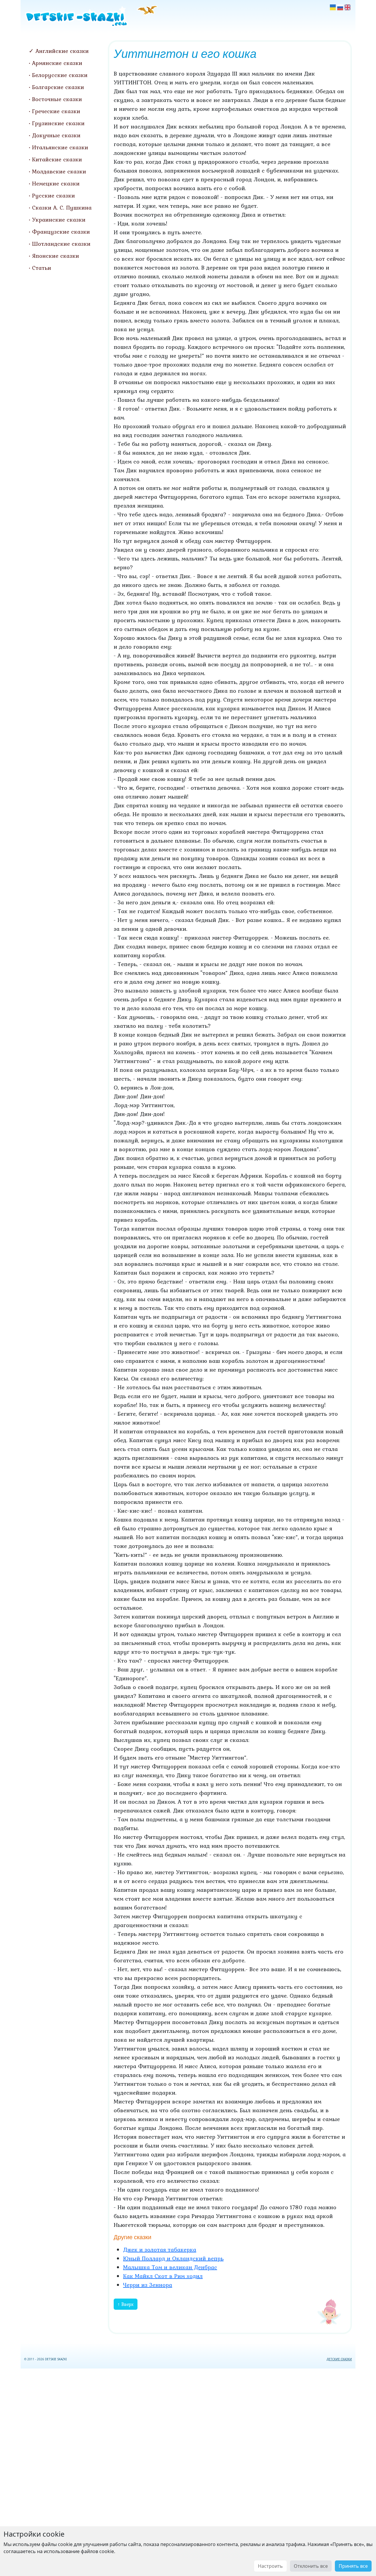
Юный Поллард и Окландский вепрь (173, 2258)
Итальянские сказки (60, 147)
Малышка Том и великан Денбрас (170, 2267)
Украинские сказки (59, 220)
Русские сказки (53, 195)
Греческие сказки (56, 111)
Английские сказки (62, 51)
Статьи (42, 268)
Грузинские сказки (58, 123)
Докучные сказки (56, 135)
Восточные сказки (57, 99)
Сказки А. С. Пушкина (62, 207)
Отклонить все (311, 2566)
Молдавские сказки (59, 171)
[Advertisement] (188, 2471)
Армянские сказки (57, 63)
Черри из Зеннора (148, 2285)
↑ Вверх (126, 2304)
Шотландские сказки (61, 244)
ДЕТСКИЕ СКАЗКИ (339, 2359)
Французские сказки (61, 232)
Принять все (353, 2566)
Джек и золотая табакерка (160, 2249)
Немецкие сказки (56, 183)
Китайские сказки (57, 159)
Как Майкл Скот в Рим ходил (163, 2276)
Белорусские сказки (60, 75)
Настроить (270, 2566)
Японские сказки (56, 256)
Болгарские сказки (58, 87)
